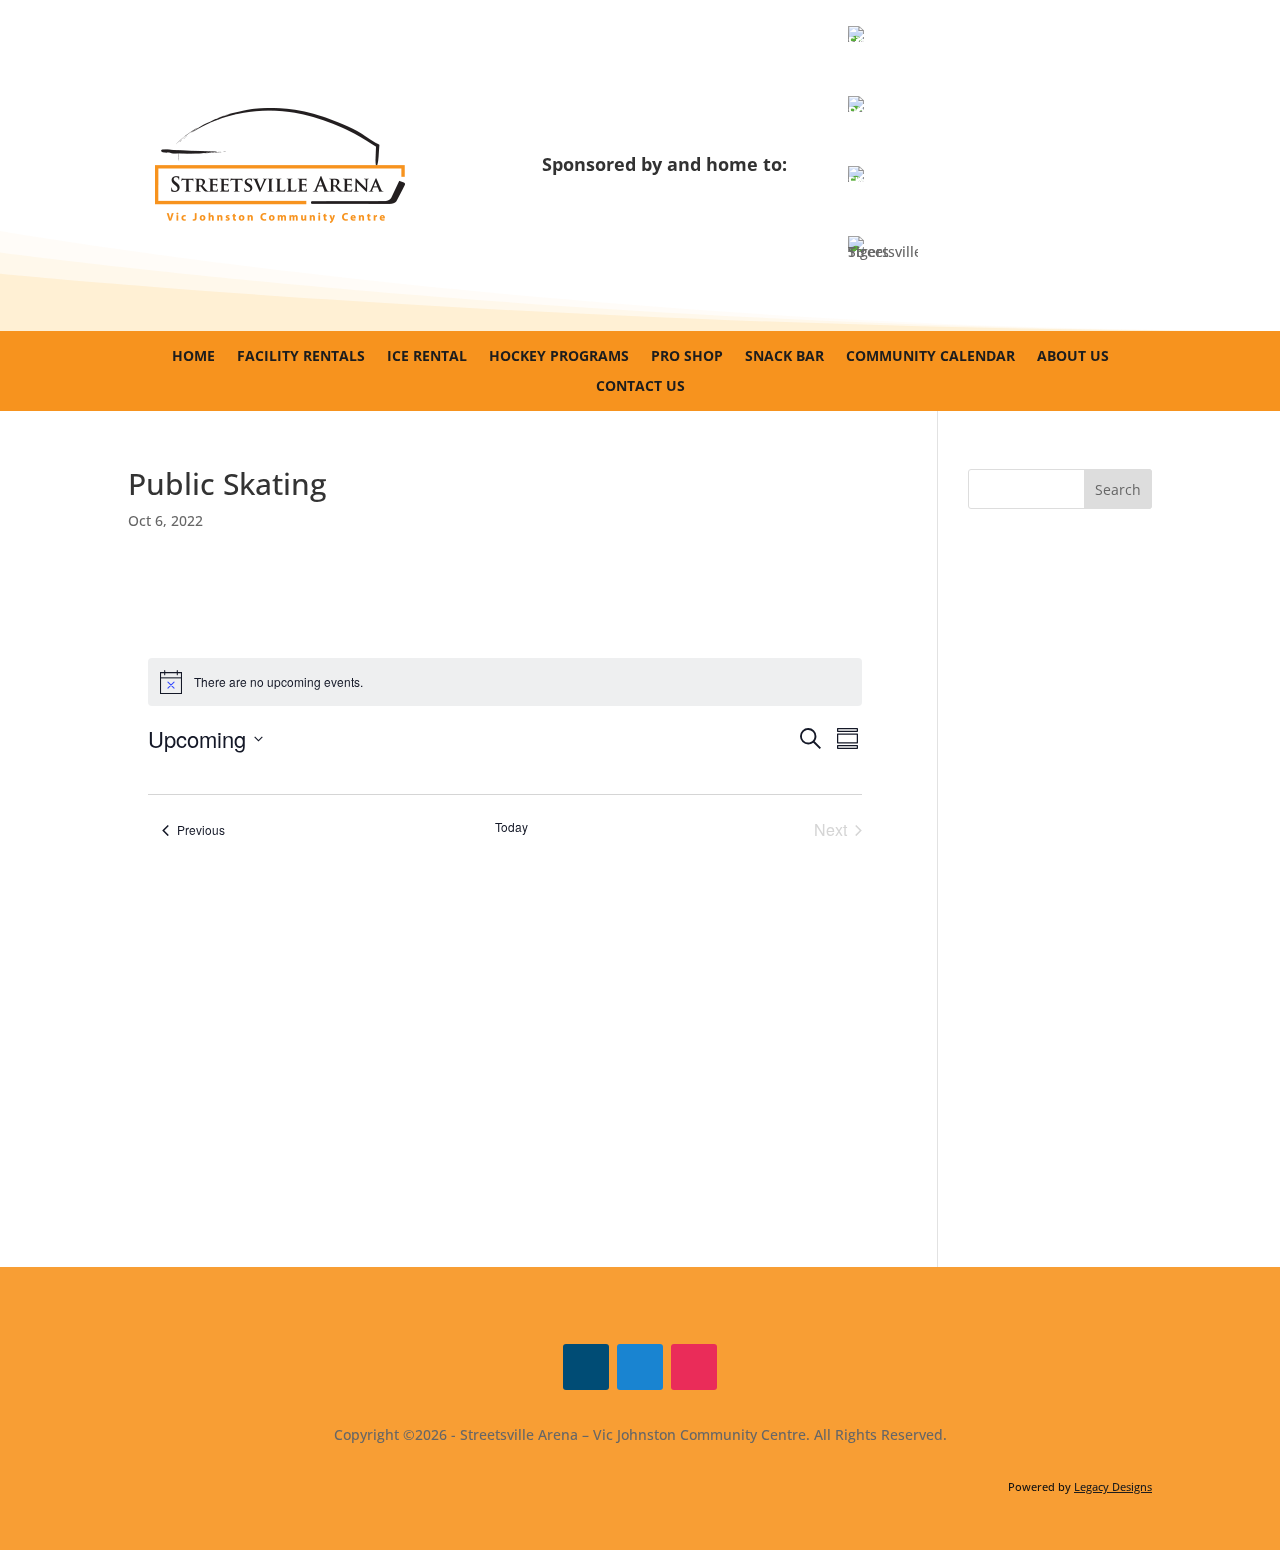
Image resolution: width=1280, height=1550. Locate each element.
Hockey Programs (559, 357)
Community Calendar (930, 357)
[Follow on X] (640, 1367)
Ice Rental (427, 357)
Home (193, 357)
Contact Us (640, 387)
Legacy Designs (1113, 1486)
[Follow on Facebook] (586, 1367)
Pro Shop (687, 357)
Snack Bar (784, 357)
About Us (1073, 357)
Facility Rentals (301, 357)
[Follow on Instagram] (694, 1367)
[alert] (505, 682)
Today (511, 827)
